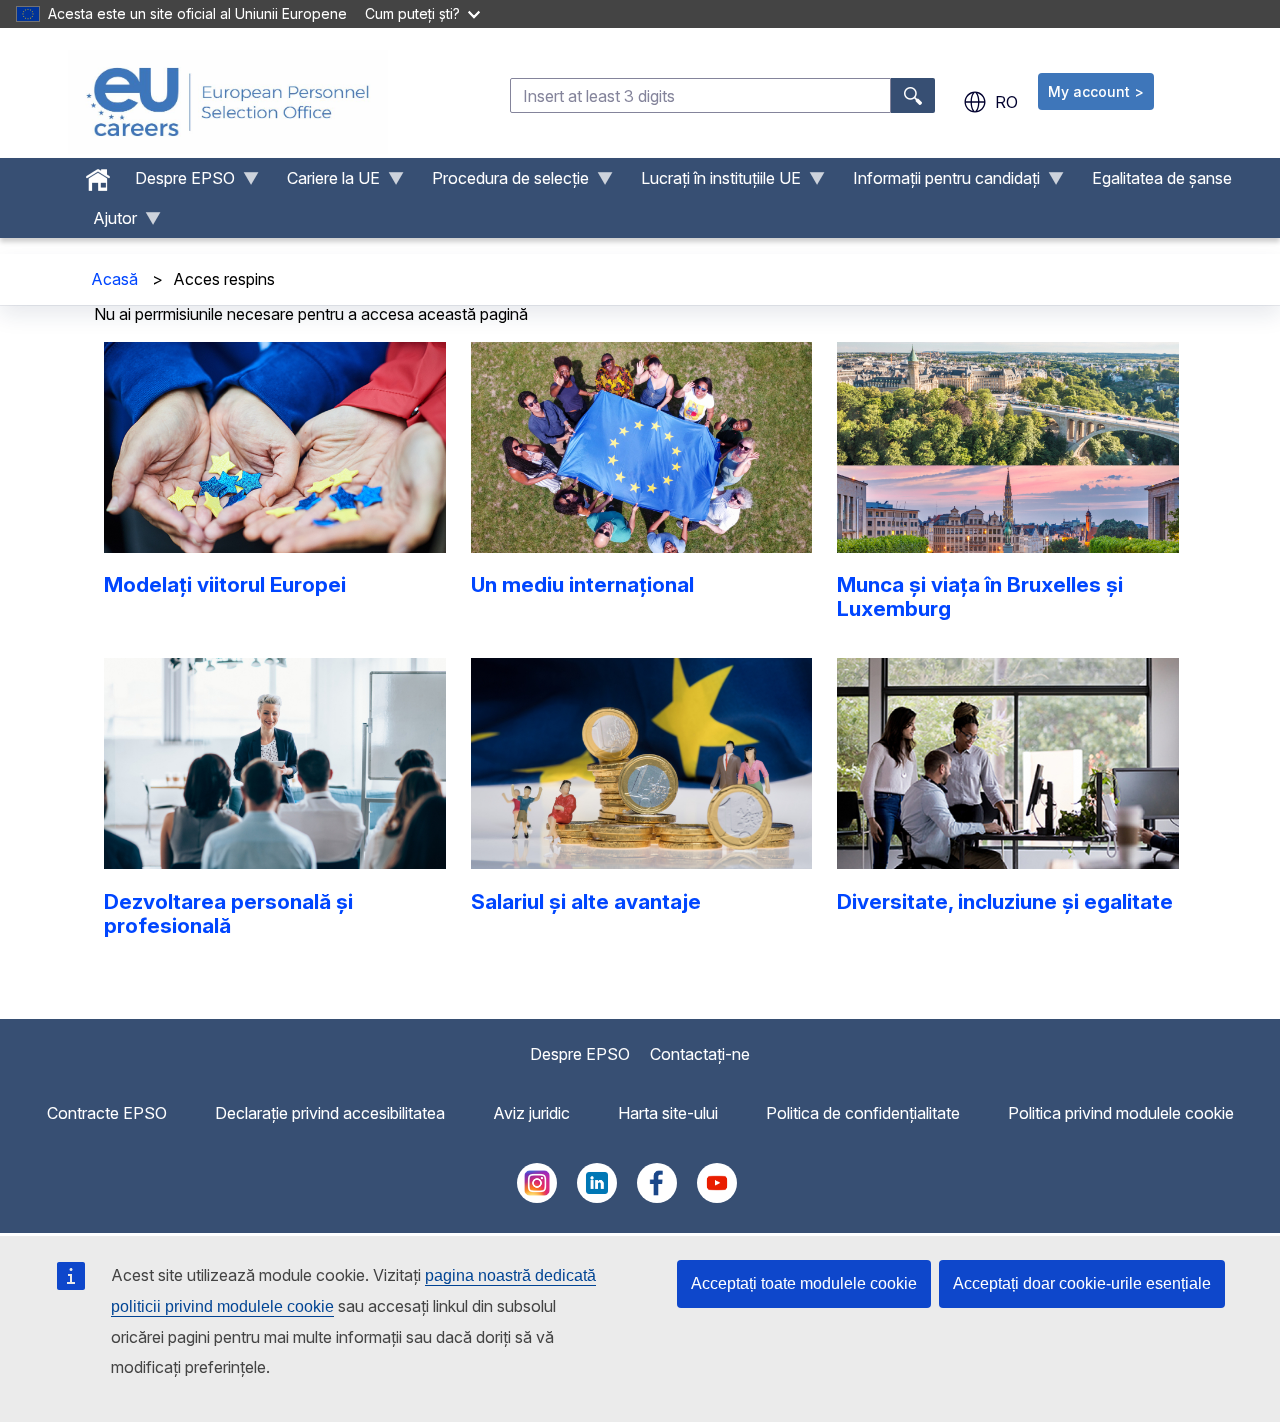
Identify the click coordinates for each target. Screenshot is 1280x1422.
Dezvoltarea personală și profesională (228, 913)
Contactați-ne (700, 1054)
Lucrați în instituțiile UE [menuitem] (713, 183)
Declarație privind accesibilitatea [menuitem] (330, 1113)
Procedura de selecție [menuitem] (502, 183)
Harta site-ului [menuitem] (668, 1113)
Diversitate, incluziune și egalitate (1005, 901)
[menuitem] (98, 175)
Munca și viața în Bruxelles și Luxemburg (980, 596)
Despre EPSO (580, 1054)
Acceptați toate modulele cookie (804, 1283)
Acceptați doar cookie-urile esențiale (1082, 1283)
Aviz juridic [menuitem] (531, 1113)
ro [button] (1006, 102)
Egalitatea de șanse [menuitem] (1162, 178)
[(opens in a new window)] (537, 1197)
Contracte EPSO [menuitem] (107, 1113)
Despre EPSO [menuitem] (177, 183)
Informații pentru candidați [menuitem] (938, 183)
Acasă (114, 279)
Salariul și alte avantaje (586, 901)
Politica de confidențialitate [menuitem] (863, 1113)
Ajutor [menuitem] (107, 223)
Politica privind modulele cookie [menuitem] (1121, 1113)
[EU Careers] (228, 102)
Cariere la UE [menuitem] (325, 183)
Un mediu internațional (582, 584)
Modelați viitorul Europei (225, 584)
